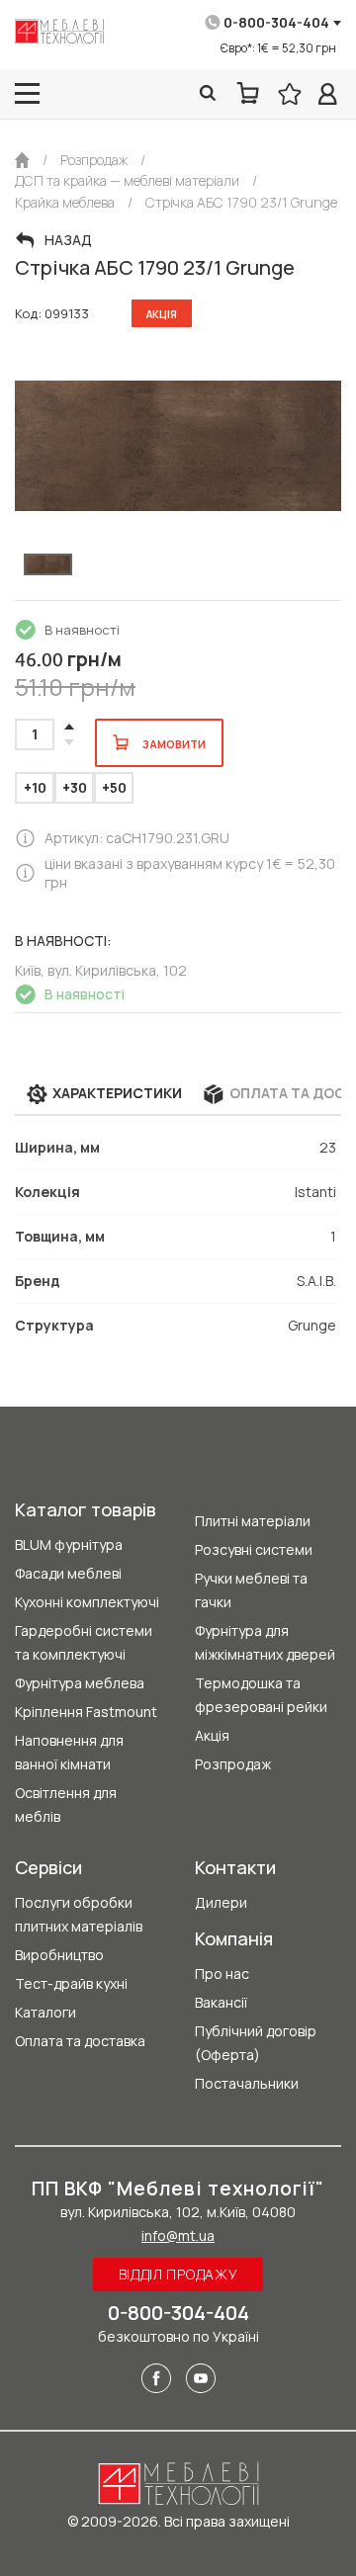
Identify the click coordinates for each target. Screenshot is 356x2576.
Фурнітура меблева (80, 1683)
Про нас (222, 1974)
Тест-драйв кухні (71, 1983)
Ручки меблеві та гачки (251, 1590)
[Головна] (22, 160)
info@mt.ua (178, 2235)
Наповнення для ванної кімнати (69, 1752)
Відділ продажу (178, 2274)
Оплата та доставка (80, 2041)
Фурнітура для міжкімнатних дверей (265, 1642)
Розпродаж (233, 1764)
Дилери (221, 1902)
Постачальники (247, 2083)
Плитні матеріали (253, 1521)
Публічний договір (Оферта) (256, 2043)
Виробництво (59, 1955)
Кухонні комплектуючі (87, 1602)
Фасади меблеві (68, 1573)
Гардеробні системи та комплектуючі (84, 1642)
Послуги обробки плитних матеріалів (79, 1914)
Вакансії (221, 2002)
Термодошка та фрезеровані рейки (261, 1695)
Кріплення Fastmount (86, 1712)
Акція (212, 1735)
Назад (68, 240)
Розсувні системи (254, 1549)
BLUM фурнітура (69, 1545)
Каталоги (45, 2012)
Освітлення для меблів (66, 1804)
